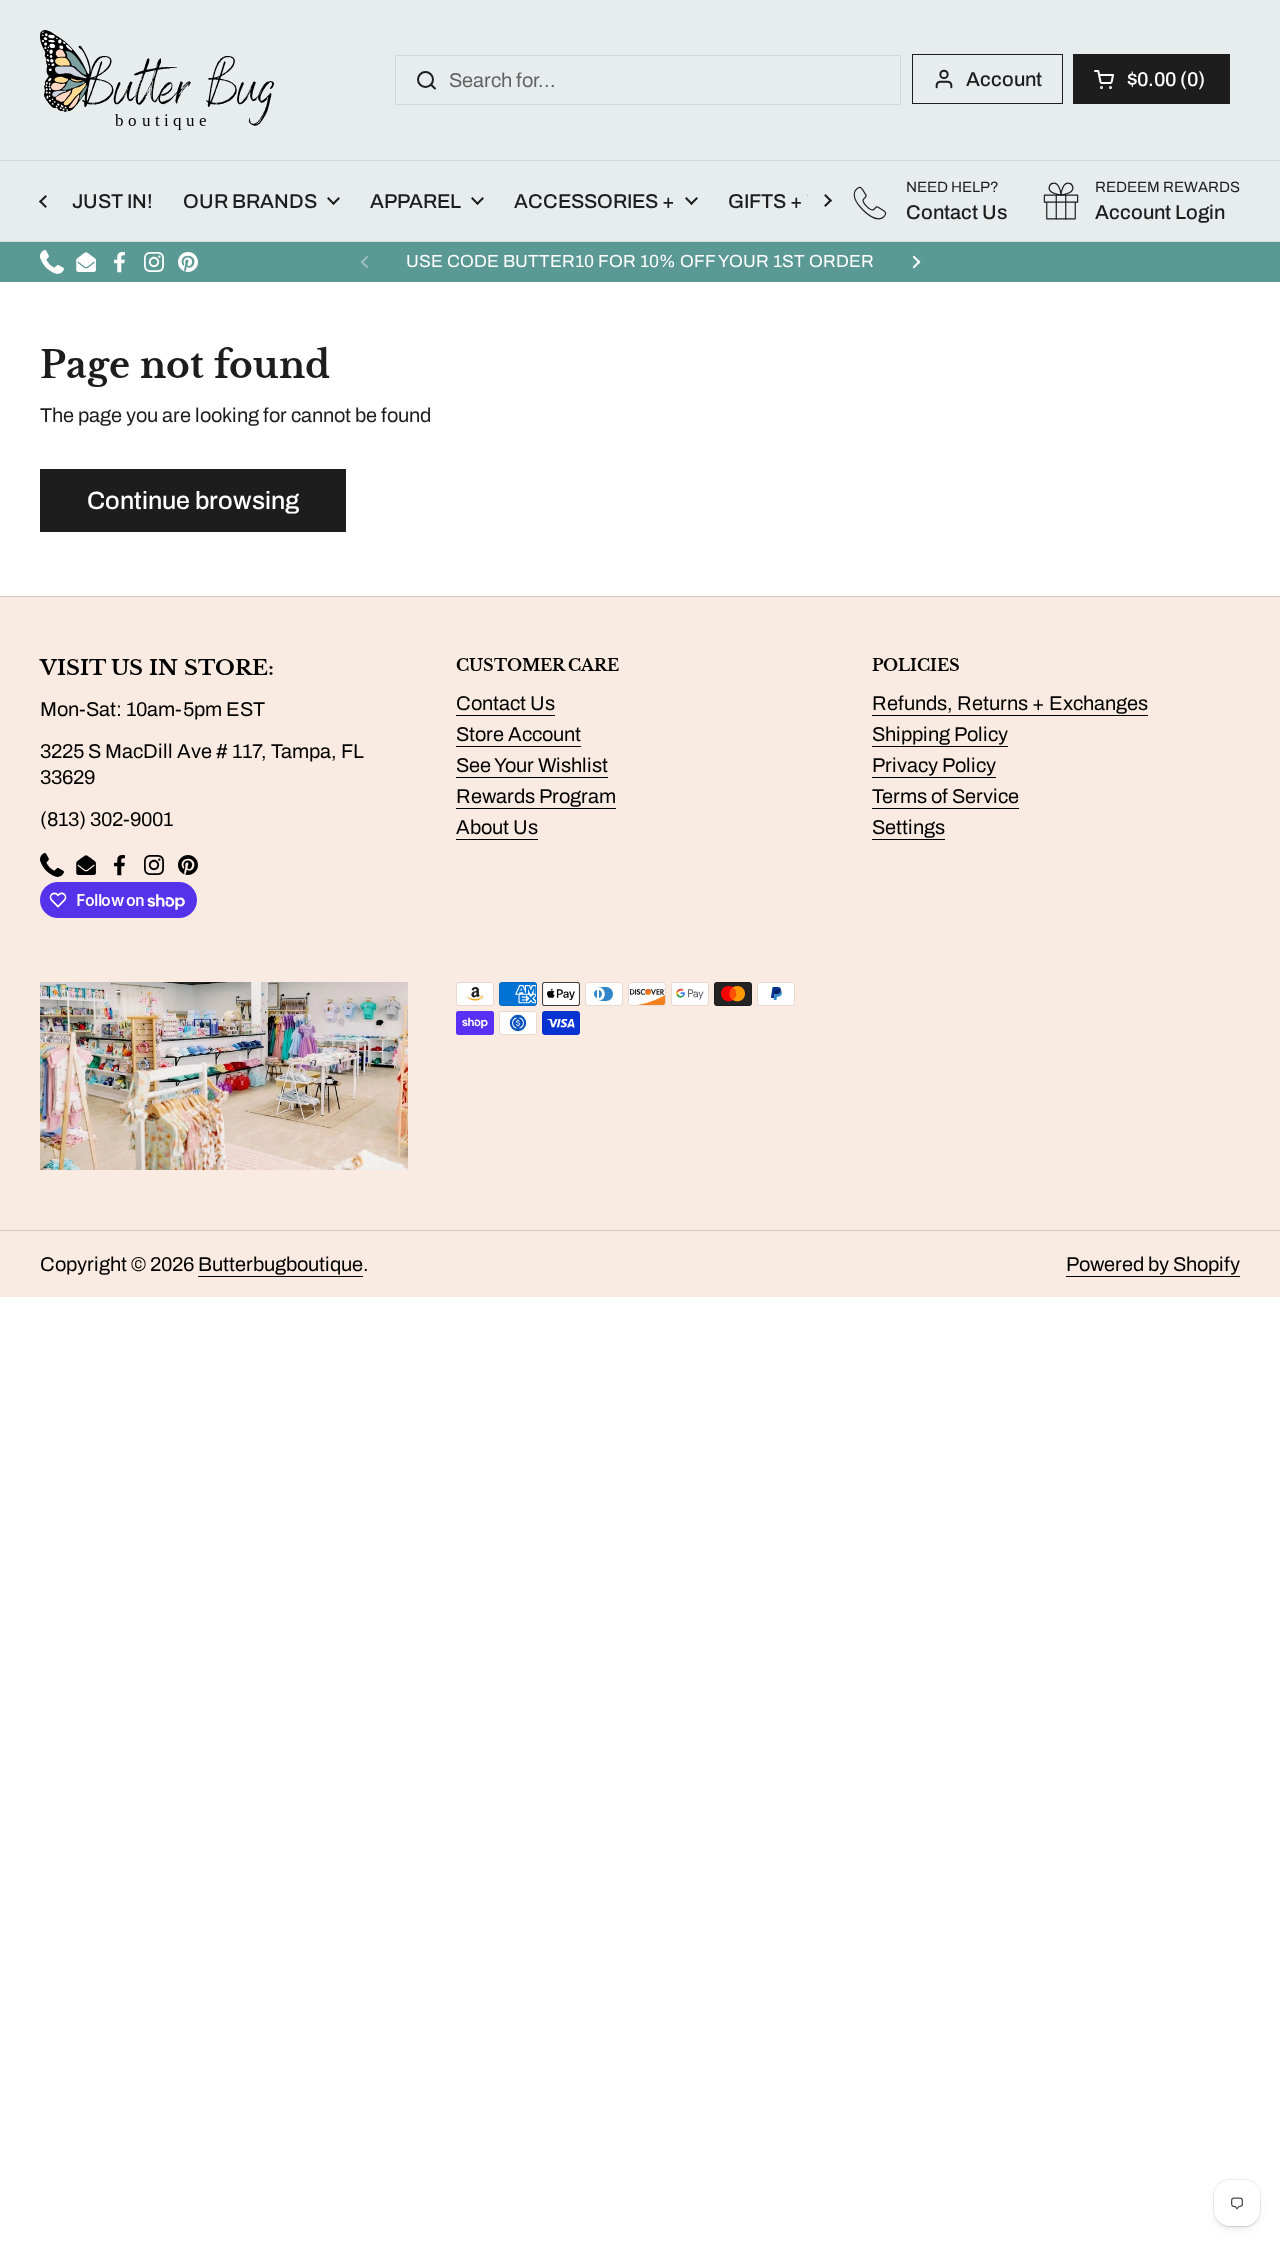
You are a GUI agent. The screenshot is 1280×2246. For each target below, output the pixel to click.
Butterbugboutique (280, 1264)
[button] (1151, 79)
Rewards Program (536, 796)
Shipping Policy (940, 734)
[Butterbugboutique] (157, 80)
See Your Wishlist (532, 765)
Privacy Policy (934, 765)
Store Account (518, 734)
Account (1004, 79)
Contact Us (505, 703)
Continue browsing (193, 500)
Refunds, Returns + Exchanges (1010, 703)
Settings (908, 827)
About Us (497, 827)
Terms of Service (945, 796)
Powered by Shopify (1153, 1264)
